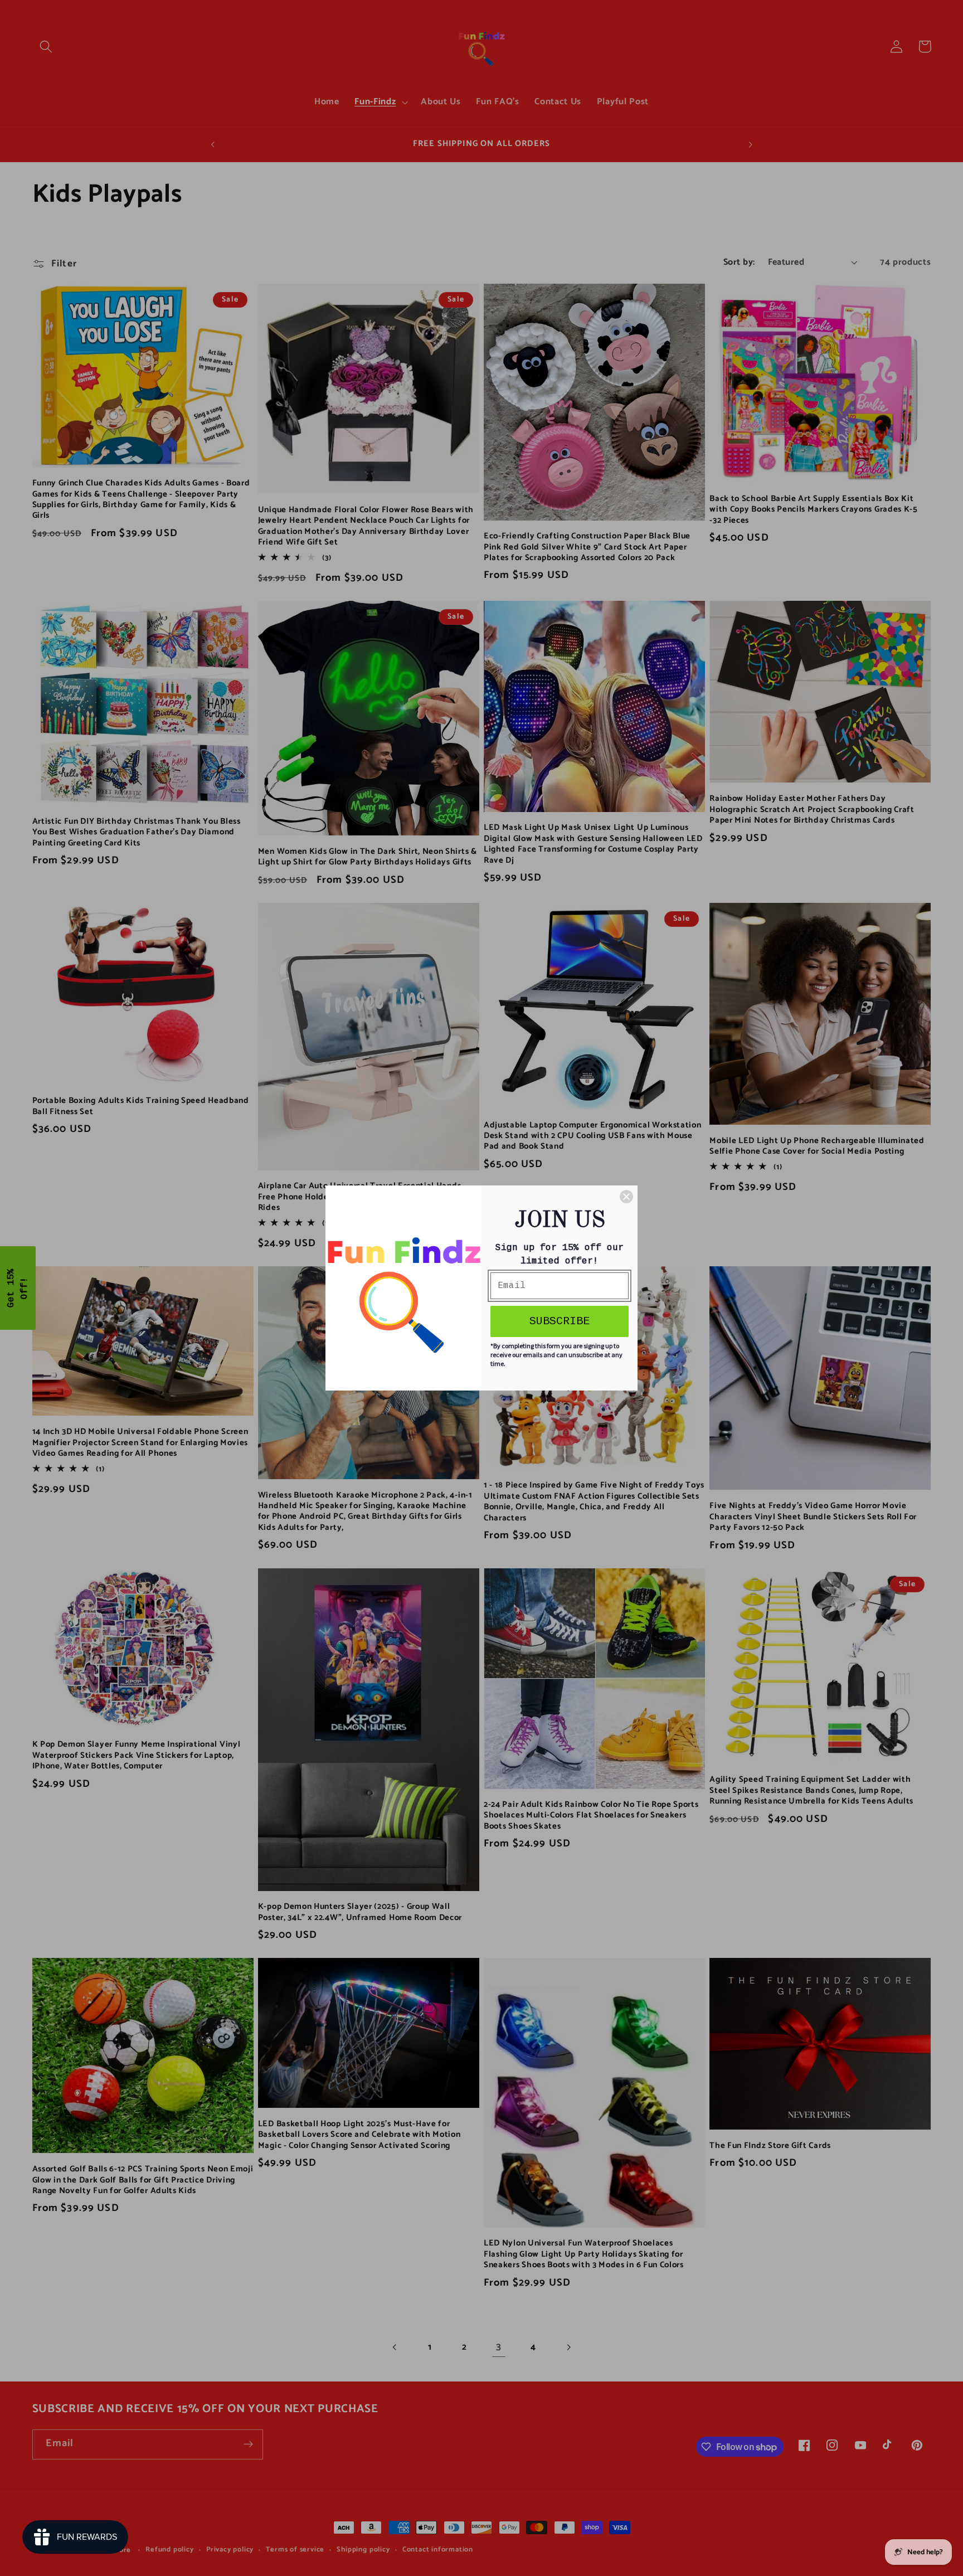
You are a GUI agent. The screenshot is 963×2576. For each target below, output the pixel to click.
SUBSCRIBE (560, 1321)
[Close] (626, 1197)
